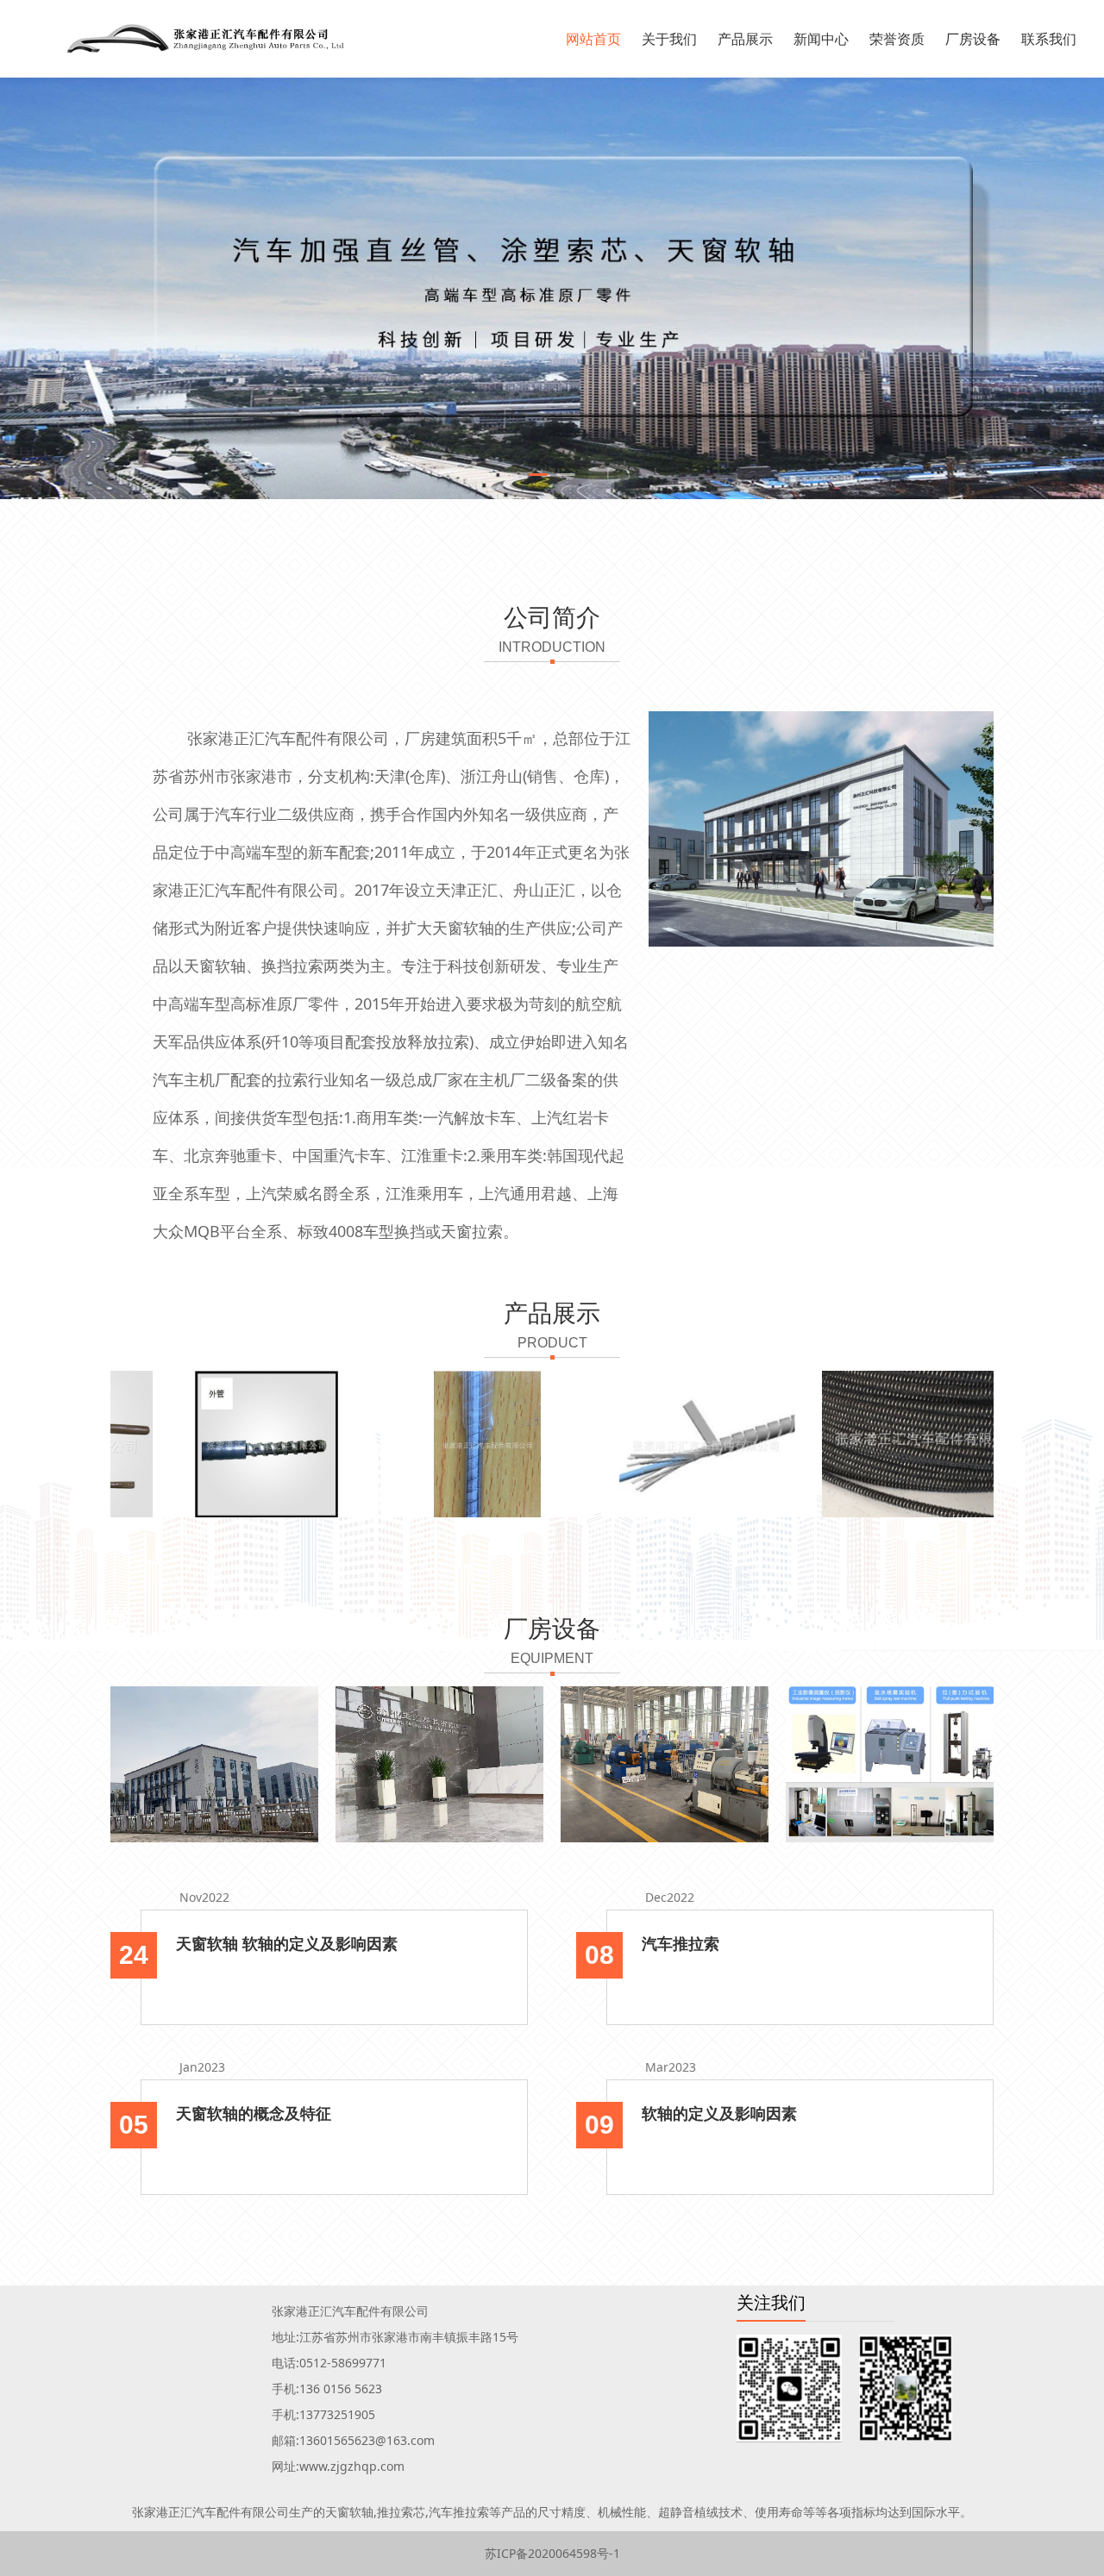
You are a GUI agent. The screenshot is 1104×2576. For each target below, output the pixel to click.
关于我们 (669, 39)
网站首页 (593, 39)
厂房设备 (973, 39)
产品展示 (745, 39)
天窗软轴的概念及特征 (254, 2113)
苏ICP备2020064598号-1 (552, 2553)
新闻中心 (821, 39)
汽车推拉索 (681, 1943)
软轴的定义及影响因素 (719, 2113)
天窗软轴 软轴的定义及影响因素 (287, 1943)
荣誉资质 (897, 39)
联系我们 (1049, 39)
